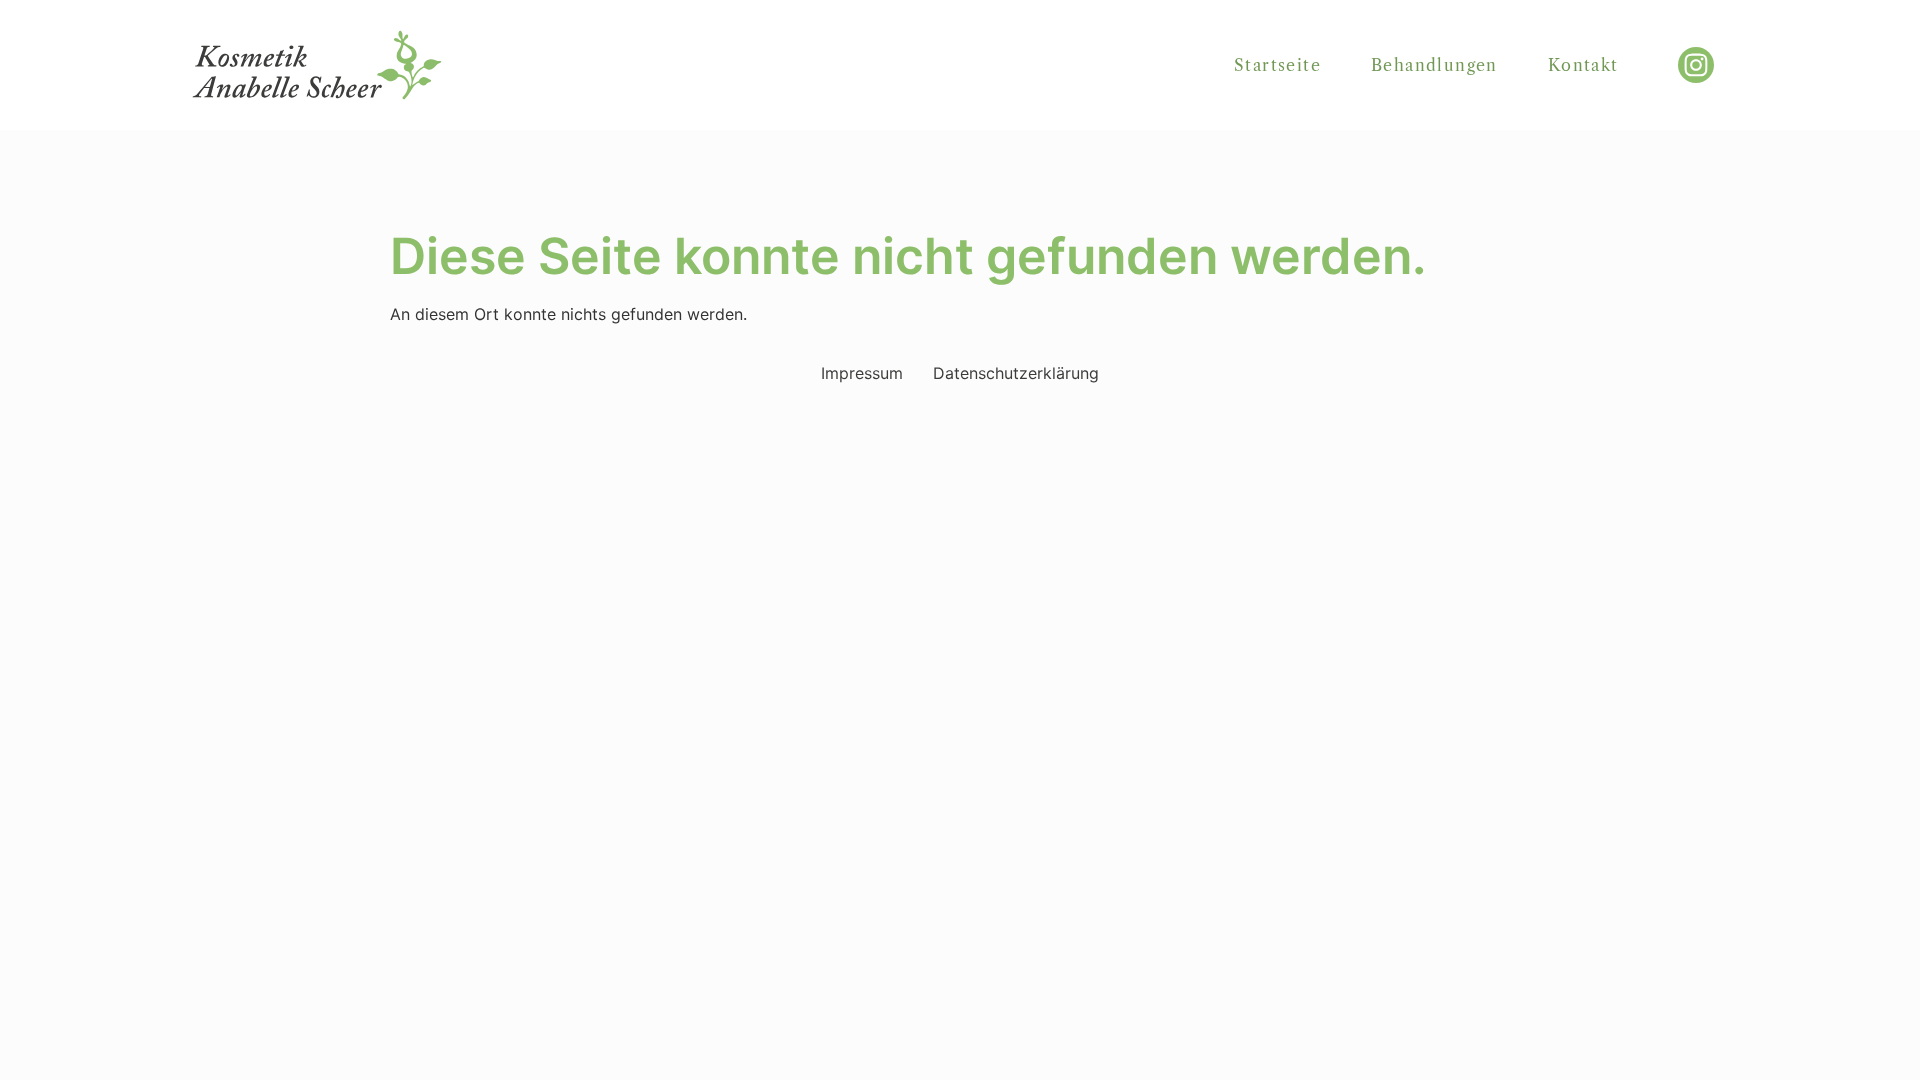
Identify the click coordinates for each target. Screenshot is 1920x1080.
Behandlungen (1434, 65)
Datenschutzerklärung (1016, 373)
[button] (44, 1036)
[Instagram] (1696, 65)
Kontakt (1583, 65)
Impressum (862, 373)
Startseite (1277, 65)
